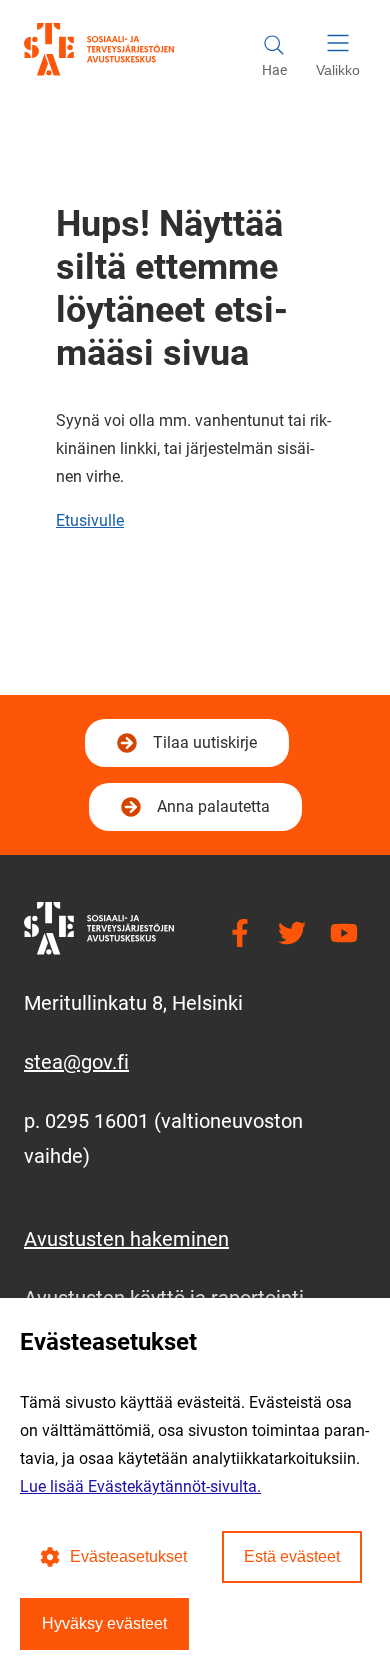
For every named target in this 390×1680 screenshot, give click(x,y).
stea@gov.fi (76, 1062)
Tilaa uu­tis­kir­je (202, 748)
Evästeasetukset (128, 1556)
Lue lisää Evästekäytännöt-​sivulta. (140, 1486)
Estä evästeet (292, 1556)
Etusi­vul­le (90, 520)
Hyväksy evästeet (104, 1623)
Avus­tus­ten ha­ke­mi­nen (126, 1239)
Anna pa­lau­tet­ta (213, 806)
